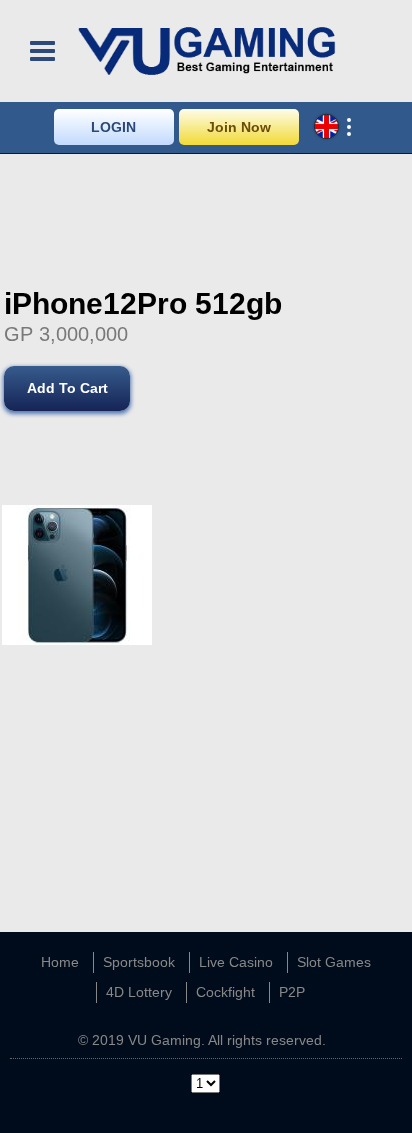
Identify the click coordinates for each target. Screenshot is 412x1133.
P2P (292, 992)
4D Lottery (139, 992)
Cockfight (225, 992)
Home (60, 962)
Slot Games (334, 962)
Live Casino (236, 962)
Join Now (239, 127)
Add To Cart (67, 388)
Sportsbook (139, 962)
